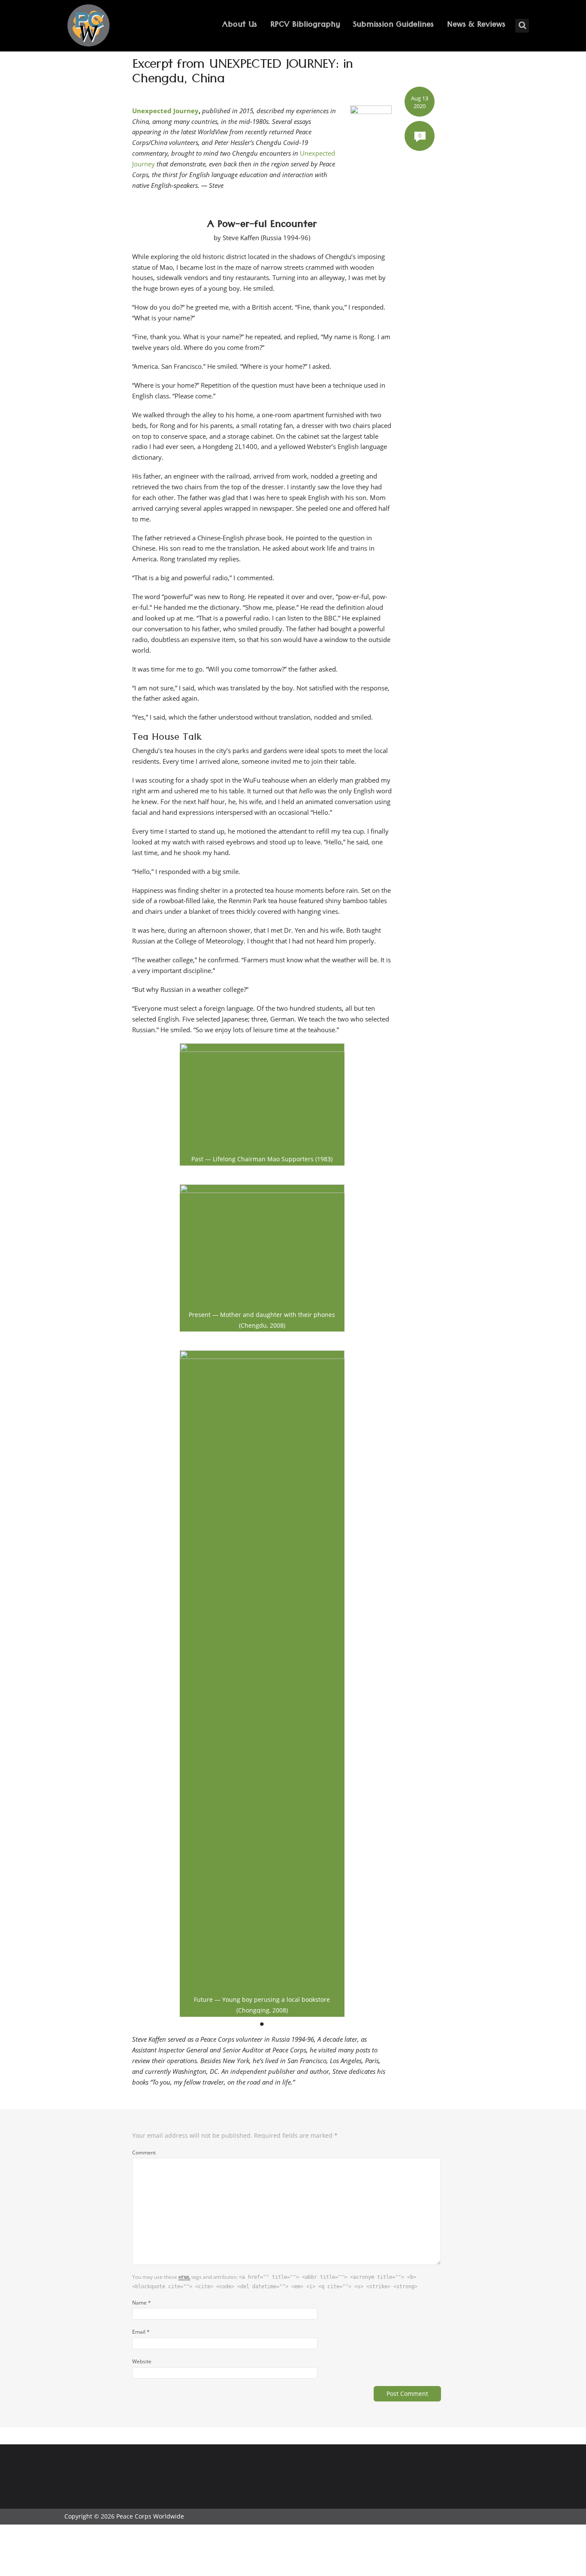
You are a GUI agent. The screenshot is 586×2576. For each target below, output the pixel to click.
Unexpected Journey (165, 111)
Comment (144, 2152)
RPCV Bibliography (305, 26)
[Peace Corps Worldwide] (88, 26)
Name (142, 2302)
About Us (240, 26)
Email (141, 2332)
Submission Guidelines (393, 26)
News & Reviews (476, 26)
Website (142, 2361)
